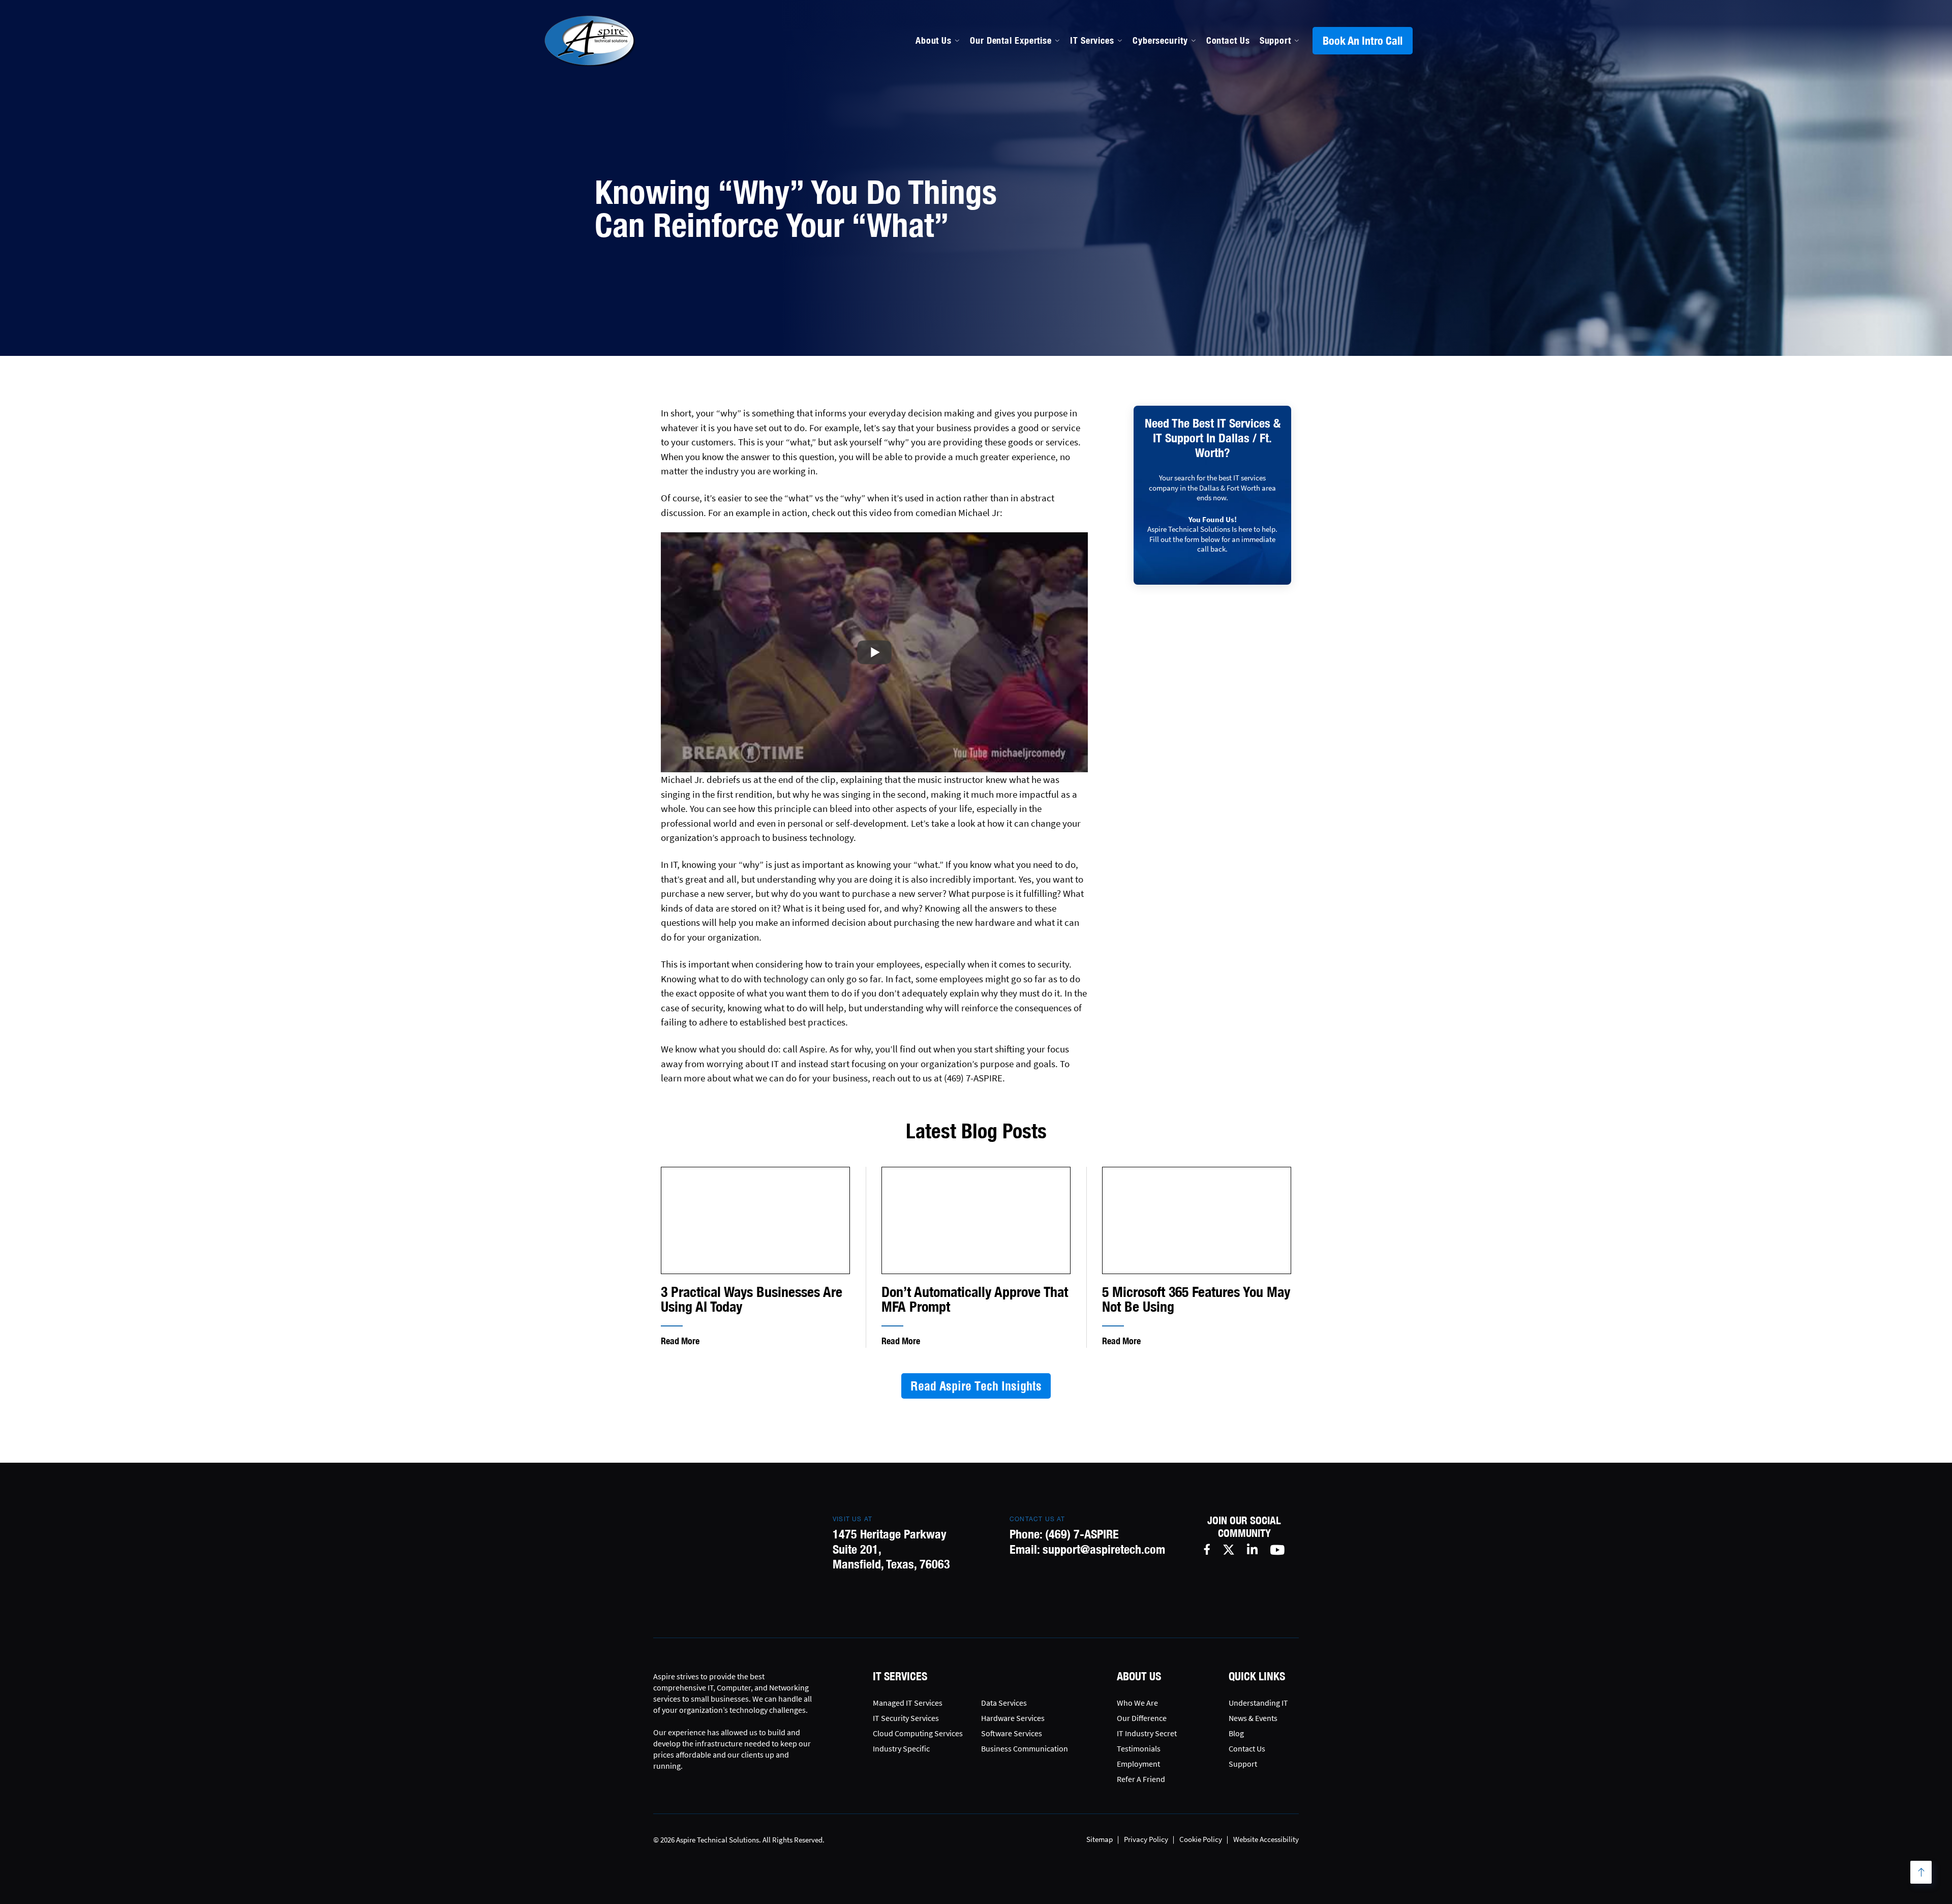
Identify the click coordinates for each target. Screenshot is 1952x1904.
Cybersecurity (1160, 40)
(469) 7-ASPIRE (1082, 1534)
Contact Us (1228, 40)
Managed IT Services (1013, 120)
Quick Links (1257, 1676)
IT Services (1092, 40)
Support (1275, 40)
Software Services (1012, 1733)
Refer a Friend (1141, 1779)
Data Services (1004, 1703)
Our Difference (1142, 1718)
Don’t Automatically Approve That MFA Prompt (975, 1299)
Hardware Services (1013, 1718)
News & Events (1253, 1718)
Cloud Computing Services (918, 1733)
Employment (1138, 1764)
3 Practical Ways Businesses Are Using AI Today (752, 1299)
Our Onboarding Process (1155, 120)
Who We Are (1137, 1703)
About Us (934, 40)
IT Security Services (906, 1718)
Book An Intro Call (1363, 41)
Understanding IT (1258, 1703)
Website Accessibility (1266, 1839)
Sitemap (1100, 1839)
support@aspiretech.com (1104, 1549)
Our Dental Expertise (1011, 40)
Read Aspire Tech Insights (976, 1386)
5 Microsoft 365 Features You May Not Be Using (1196, 1299)
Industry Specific (901, 1748)
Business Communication (1025, 1748)
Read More (680, 1341)
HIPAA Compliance (1009, 164)
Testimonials (1139, 1748)
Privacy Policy (1146, 1839)
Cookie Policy (1201, 1839)
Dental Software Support (1022, 142)
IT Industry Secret (1147, 1733)
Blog (1236, 1733)
